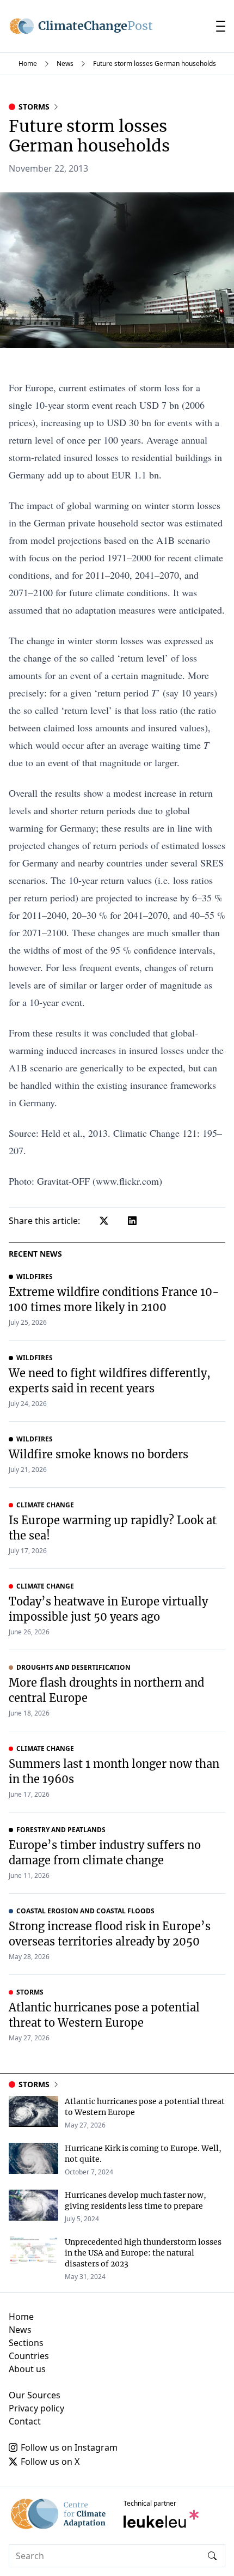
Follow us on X (50, 2462)
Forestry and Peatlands (61, 1830)
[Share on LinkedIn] (132, 1221)
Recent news (35, 1254)
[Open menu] (221, 26)
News (65, 63)
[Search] (212, 2556)
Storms (34, 107)
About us (27, 2369)
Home (28, 63)
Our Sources (35, 2395)
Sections (26, 2343)
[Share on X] (104, 1221)
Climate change (45, 1505)
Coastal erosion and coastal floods (85, 1911)
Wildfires (35, 1277)
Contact (25, 2421)
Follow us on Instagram (69, 2447)
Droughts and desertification (73, 1668)
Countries (29, 2356)
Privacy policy (36, 2408)
